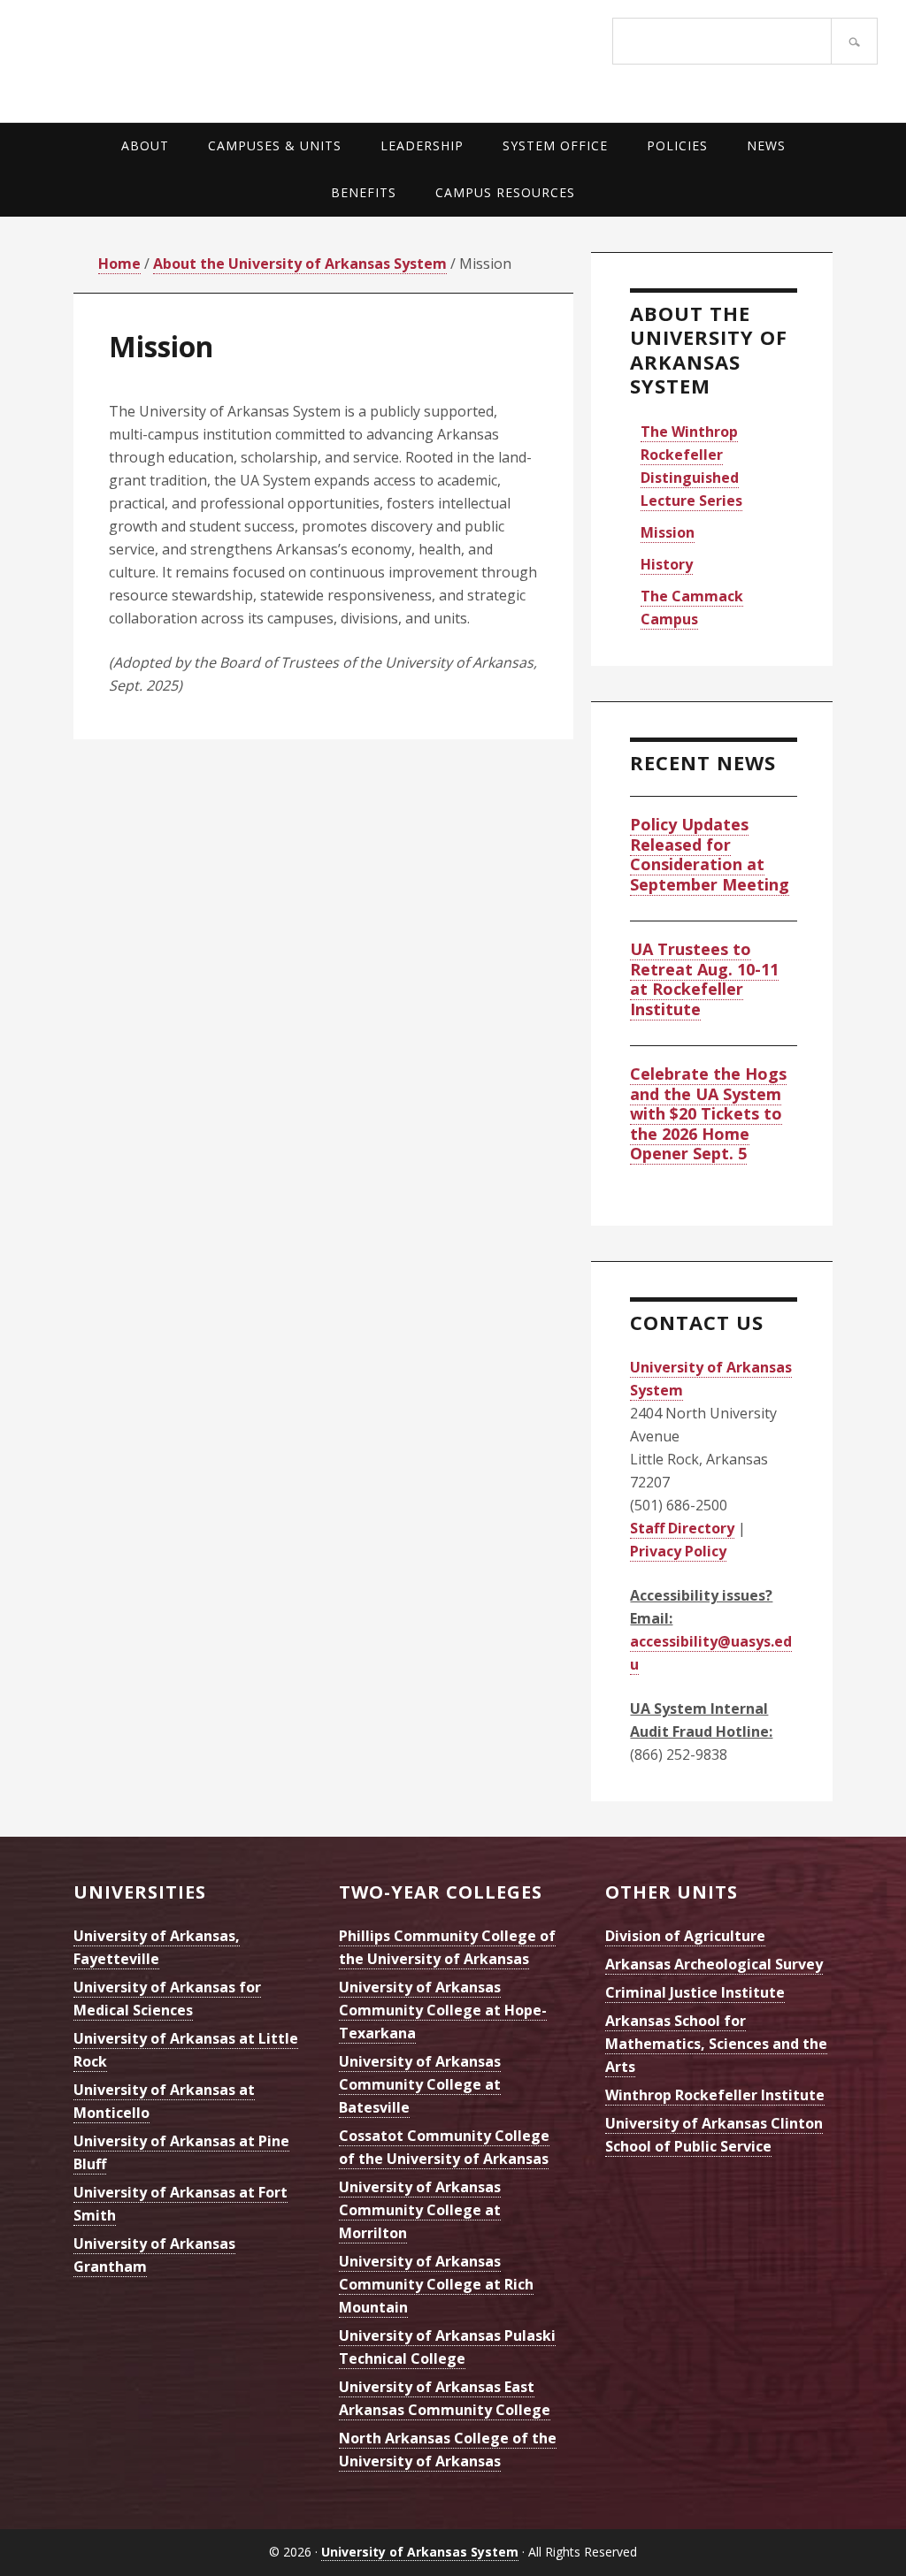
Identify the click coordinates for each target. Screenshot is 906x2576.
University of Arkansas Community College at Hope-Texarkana (443, 2010)
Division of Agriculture (685, 1936)
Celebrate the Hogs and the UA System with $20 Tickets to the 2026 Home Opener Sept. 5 (708, 1113)
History (667, 564)
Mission (668, 532)
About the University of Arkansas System (709, 350)
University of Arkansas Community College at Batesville (420, 2084)
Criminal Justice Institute (695, 1992)
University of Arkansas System (241, 57)
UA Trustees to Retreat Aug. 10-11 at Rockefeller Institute (704, 979)
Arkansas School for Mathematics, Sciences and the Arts (716, 2044)
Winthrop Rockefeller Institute (715, 2095)
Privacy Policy (678, 1551)
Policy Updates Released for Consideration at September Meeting (710, 854)
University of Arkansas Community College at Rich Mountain (436, 2284)
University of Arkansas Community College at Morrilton (420, 2210)
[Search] (854, 41)
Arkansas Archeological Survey (714, 1964)
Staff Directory (682, 1528)
